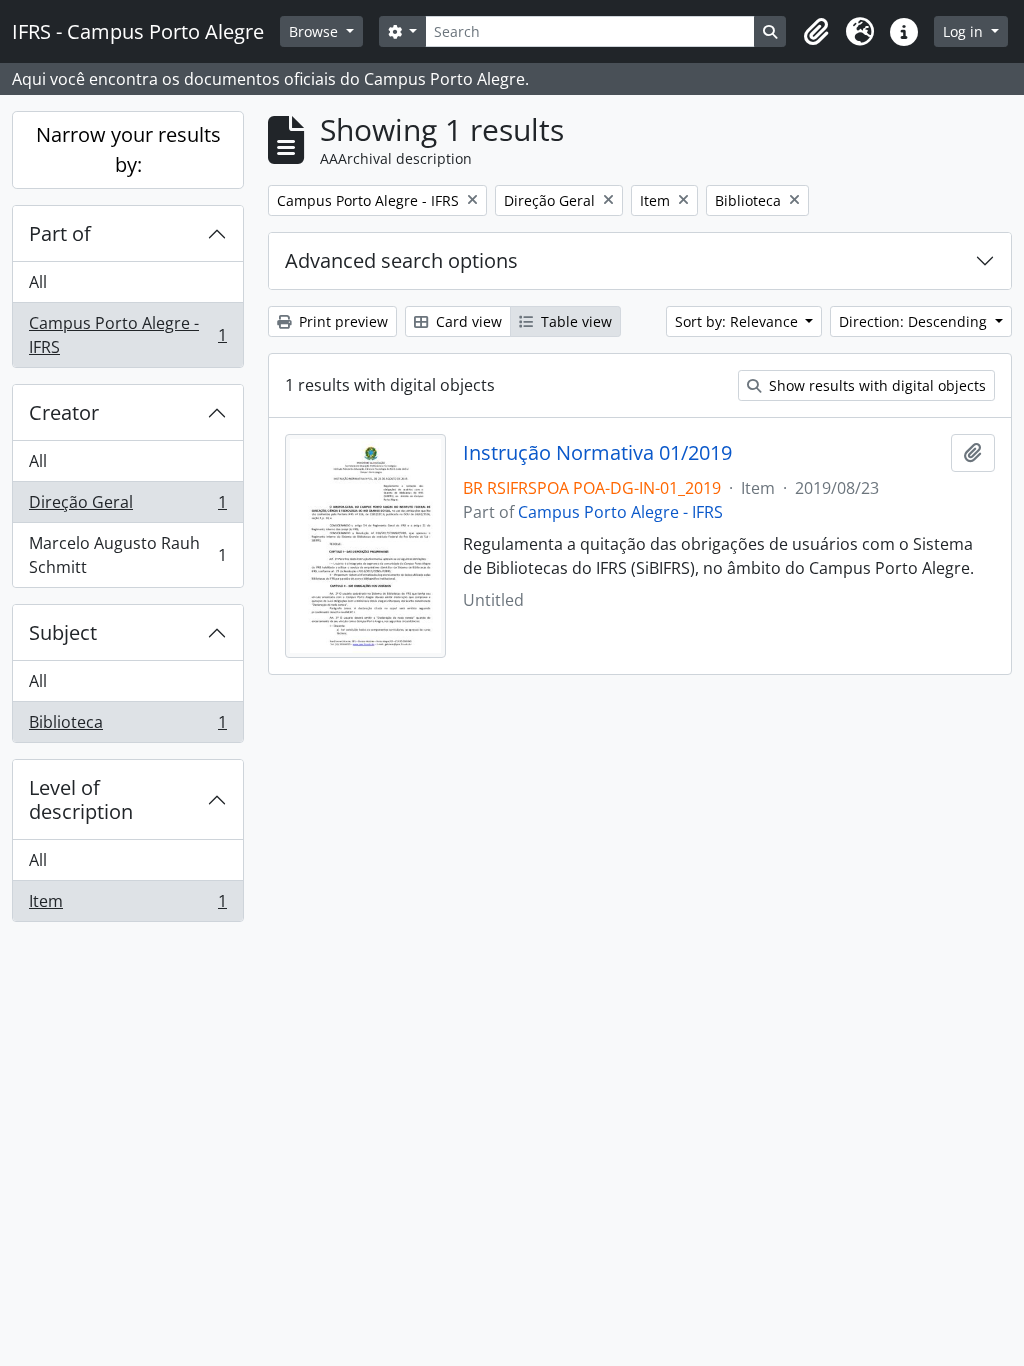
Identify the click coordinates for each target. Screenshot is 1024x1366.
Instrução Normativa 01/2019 (597, 453)
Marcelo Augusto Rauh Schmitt (127, 555)
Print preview (341, 321)
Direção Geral (127, 507)
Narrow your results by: (128, 149)
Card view (467, 321)
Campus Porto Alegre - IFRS (127, 335)
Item (127, 905)
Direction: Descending (915, 321)
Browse (315, 31)
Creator (64, 412)
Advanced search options (401, 260)
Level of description (81, 799)
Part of (60, 233)
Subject (63, 632)
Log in (965, 31)
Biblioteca (127, 726)
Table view (574, 321)
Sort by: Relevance (738, 321)
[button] (816, 32)
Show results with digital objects (875, 385)
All (38, 282)
